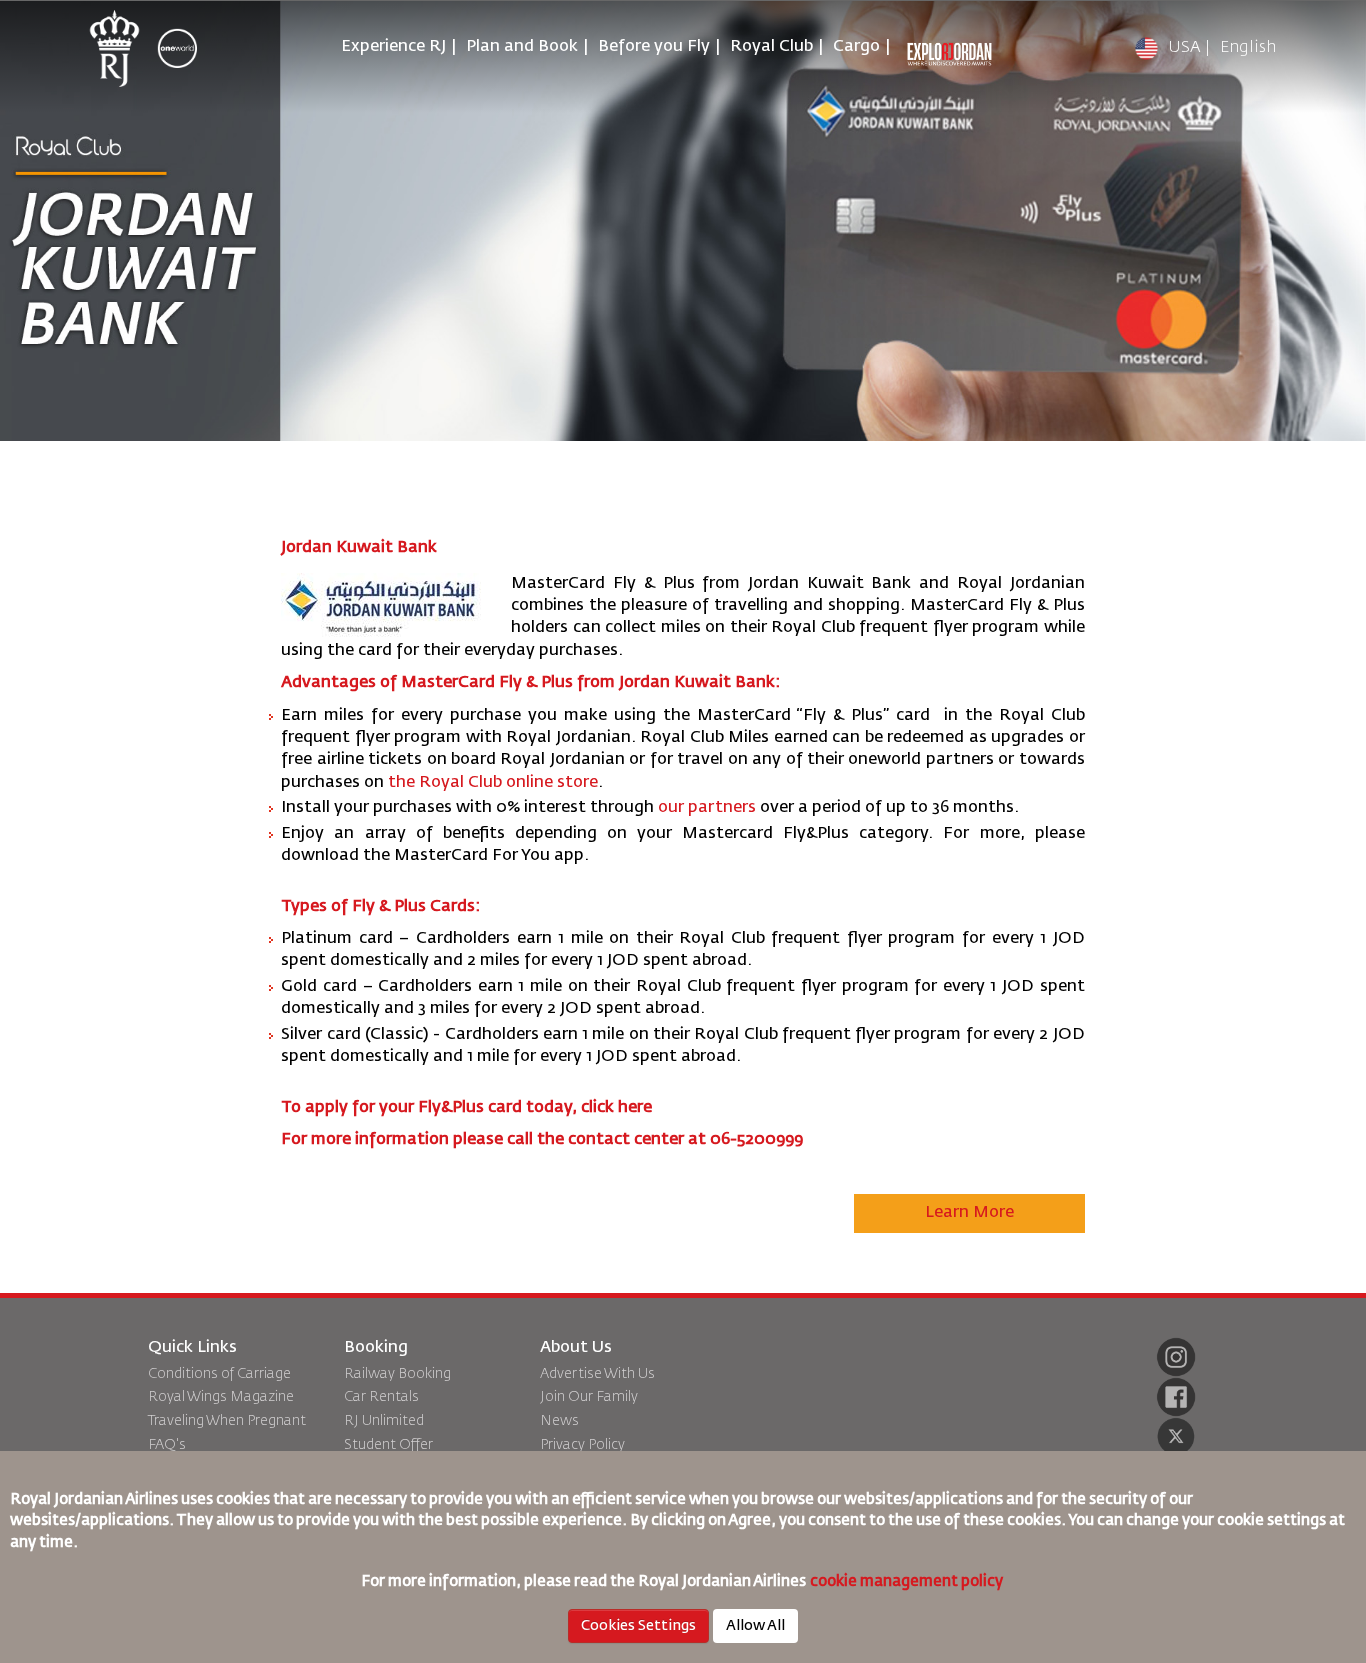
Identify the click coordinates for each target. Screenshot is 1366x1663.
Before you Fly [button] (654, 47)
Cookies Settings (638, 1626)
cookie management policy (908, 1581)
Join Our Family (589, 1397)
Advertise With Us (597, 1374)
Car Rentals (381, 1397)
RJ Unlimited (384, 1421)
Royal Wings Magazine (221, 1397)
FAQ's (167, 1445)
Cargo (856, 47)
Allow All (755, 1626)
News (559, 1421)
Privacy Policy (582, 1445)
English (1248, 48)
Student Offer (388, 1445)
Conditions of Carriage (219, 1374)
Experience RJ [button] (393, 47)
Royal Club (771, 47)
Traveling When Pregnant (227, 1421)
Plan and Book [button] (522, 47)
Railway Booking (397, 1374)
